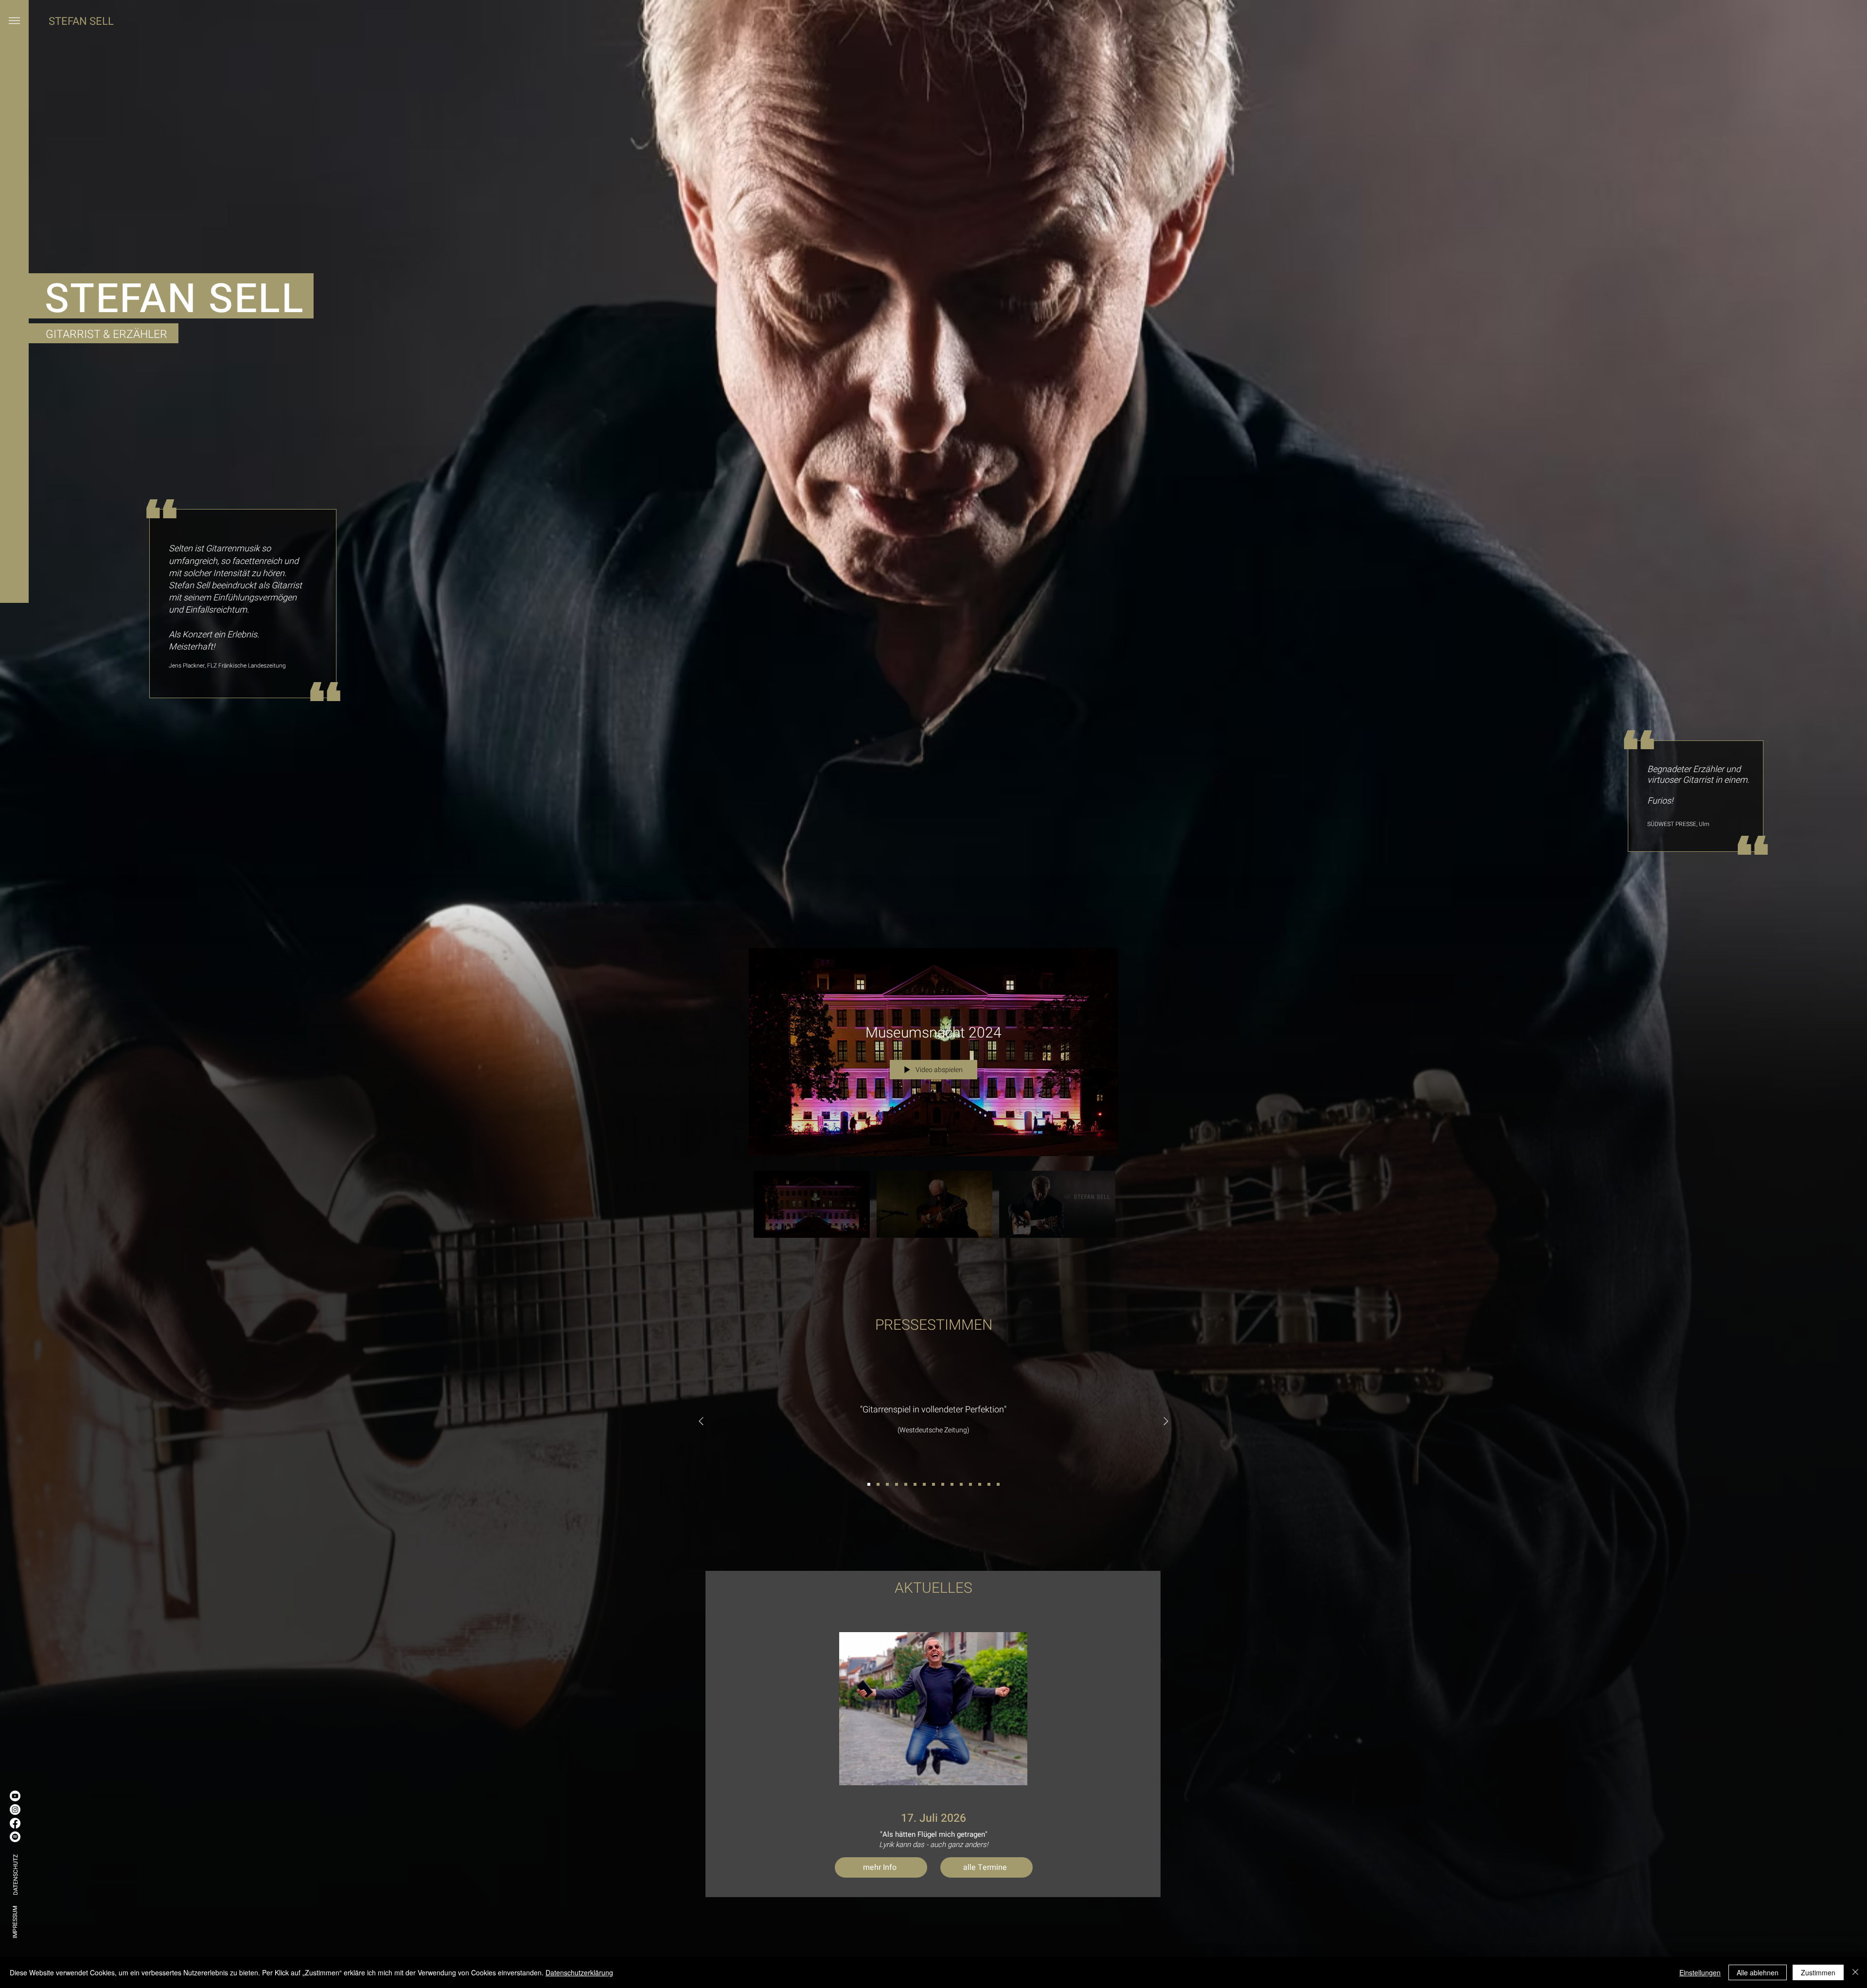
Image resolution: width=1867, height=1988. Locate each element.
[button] (14, 20)
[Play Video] (812, 1205)
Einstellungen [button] (1700, 1972)
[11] (961, 1484)
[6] (915, 1484)
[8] (933, 1484)
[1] (869, 1484)
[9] (943, 1484)
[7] (924, 1484)
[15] (998, 1484)
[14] (989, 1484)
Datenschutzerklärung (579, 1972)
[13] (980, 1484)
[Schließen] (1855, 1972)
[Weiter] (1166, 1422)
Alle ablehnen (1758, 1972)
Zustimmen (1818, 1972)
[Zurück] (701, 1422)
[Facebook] (15, 1823)
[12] (970, 1484)
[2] (878, 1484)
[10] (952, 1484)
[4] (897, 1484)
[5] (906, 1484)
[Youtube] (15, 1796)
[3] (887, 1484)
